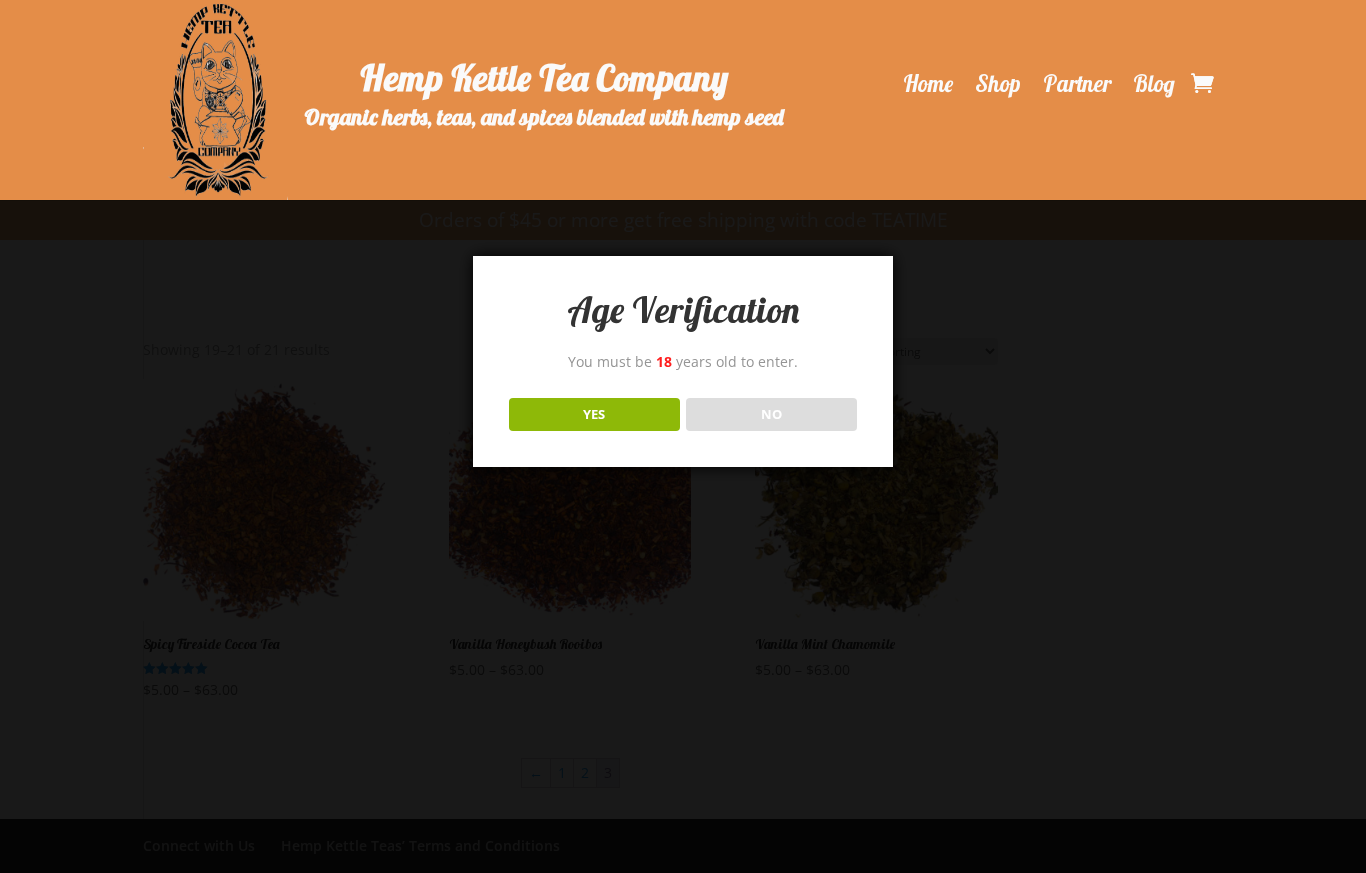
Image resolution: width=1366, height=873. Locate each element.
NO (771, 414)
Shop (998, 84)
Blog (1154, 84)
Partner (1077, 84)
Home (928, 84)
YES (594, 414)
